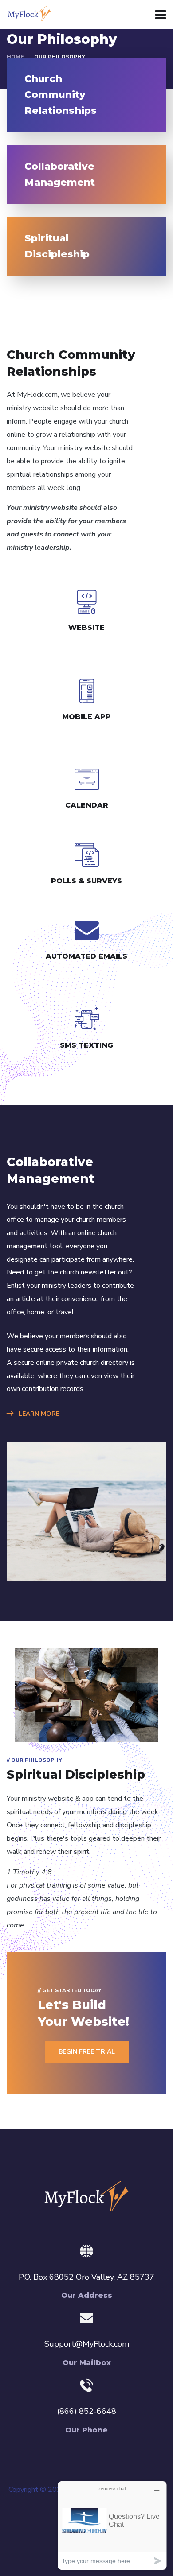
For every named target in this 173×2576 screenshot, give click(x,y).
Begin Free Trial (87, 2052)
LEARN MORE (38, 1414)
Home (15, 57)
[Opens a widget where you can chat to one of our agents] (112, 2525)
